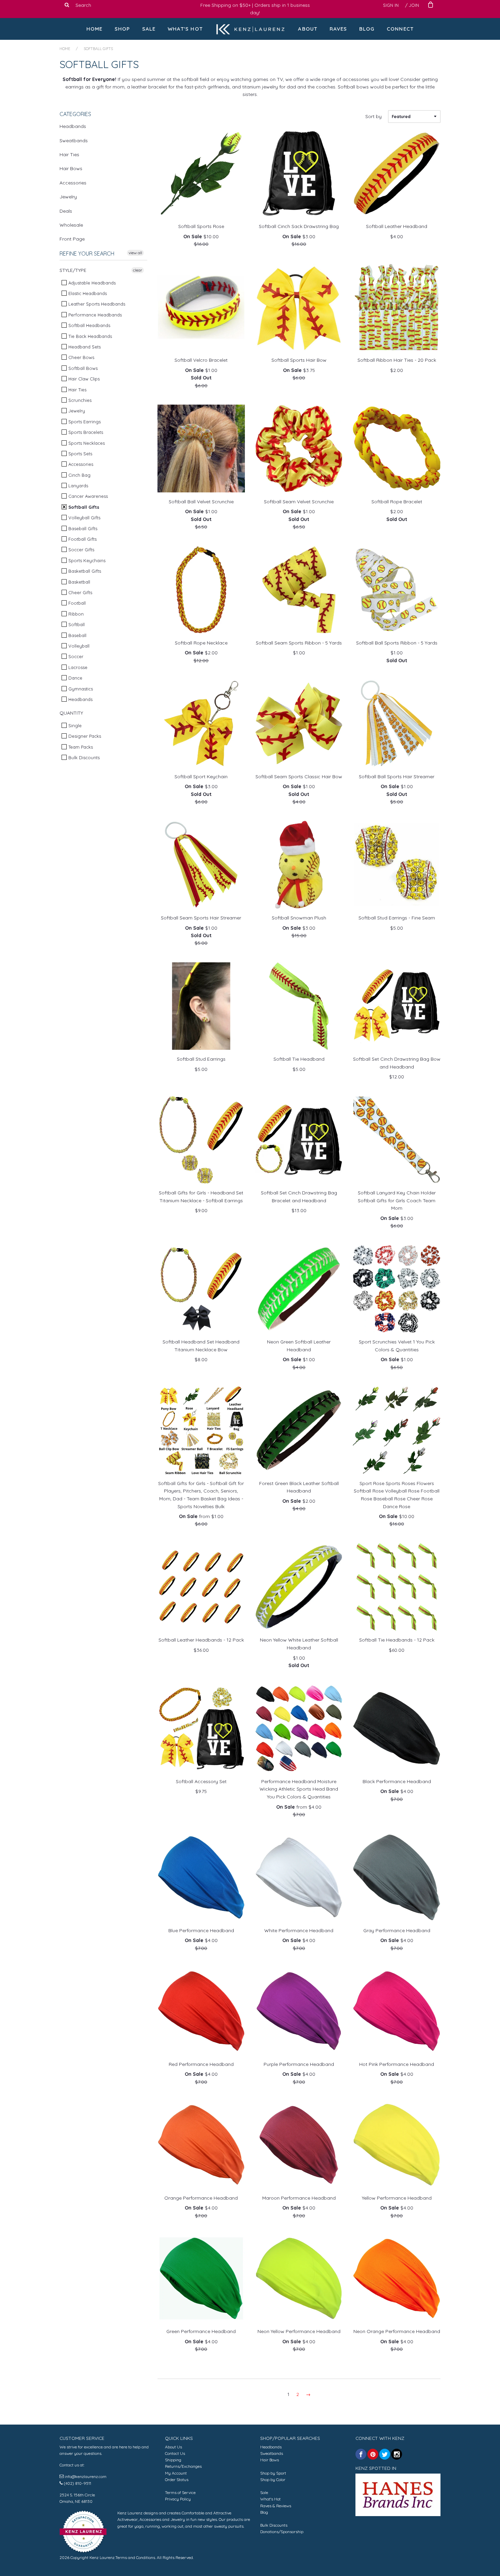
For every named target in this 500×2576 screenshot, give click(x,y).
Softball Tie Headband (299, 1059)
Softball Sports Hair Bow (299, 360)
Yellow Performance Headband (397, 2198)
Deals (66, 211)
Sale (149, 29)
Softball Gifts (83, 507)
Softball (76, 624)
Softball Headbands (89, 325)
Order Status (177, 2480)
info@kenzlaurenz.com (86, 2476)
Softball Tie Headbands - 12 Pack (397, 1640)
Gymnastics (80, 689)
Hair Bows (71, 168)
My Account (176, 2473)
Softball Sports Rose (201, 226)
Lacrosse (77, 667)
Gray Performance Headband (397, 1930)
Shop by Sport (273, 2473)
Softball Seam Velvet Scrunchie (299, 502)
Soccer (75, 656)
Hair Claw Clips (83, 379)
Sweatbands (74, 141)
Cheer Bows (81, 357)
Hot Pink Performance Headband (397, 2064)
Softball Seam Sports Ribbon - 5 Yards (299, 643)
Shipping (173, 2460)
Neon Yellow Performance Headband (299, 2331)
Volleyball (78, 646)
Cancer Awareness (87, 496)
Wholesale (71, 225)
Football (76, 603)
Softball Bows (82, 368)
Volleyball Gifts (84, 518)
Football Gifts (82, 539)
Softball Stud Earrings (201, 1059)
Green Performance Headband (201, 2331)
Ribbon (75, 614)
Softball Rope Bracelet (397, 502)
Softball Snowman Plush (299, 918)
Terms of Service (180, 2492)
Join (414, 5)
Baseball (77, 635)
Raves (338, 29)
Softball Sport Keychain (201, 777)
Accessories (73, 183)
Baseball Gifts (82, 528)
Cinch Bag (79, 475)
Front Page (72, 239)
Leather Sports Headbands (96, 304)
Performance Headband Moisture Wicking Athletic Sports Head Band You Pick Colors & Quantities (299, 1789)
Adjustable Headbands (91, 283)
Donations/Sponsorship (282, 2532)
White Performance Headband (299, 1930)
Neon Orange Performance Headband (397, 2331)
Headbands (73, 126)
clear (138, 270)
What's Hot (185, 29)
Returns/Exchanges (183, 2466)
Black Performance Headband (397, 1781)
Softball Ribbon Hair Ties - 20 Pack (397, 360)
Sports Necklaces (86, 443)
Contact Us (175, 2453)
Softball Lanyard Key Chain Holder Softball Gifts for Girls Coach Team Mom (397, 1200)
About (308, 29)
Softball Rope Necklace (201, 643)
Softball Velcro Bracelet (201, 360)
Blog (367, 29)
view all (135, 253)
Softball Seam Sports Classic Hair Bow (299, 777)
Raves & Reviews (276, 2506)
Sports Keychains (86, 560)
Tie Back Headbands (89, 336)
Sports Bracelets (85, 432)
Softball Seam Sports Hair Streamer (201, 918)
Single (74, 725)
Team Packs (80, 747)
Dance (75, 678)
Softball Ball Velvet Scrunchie (201, 502)
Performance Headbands (94, 315)
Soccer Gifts (81, 550)
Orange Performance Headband (201, 2198)
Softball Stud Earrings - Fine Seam (397, 918)
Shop (122, 29)
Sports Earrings (84, 422)
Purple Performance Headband (299, 2064)
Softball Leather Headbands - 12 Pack (201, 1640)
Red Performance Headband (201, 2064)
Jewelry (68, 197)
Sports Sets (80, 454)
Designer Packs (84, 736)
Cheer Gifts (80, 592)
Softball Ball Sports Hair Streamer (397, 777)
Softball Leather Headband (397, 226)
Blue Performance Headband (201, 1930)
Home (95, 29)
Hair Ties (69, 154)
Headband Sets (84, 347)
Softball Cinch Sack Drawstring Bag (299, 226)
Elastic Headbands (87, 293)
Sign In (391, 5)
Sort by (373, 116)
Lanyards (78, 486)
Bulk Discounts (83, 757)
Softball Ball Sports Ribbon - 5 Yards (397, 643)
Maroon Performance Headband (299, 2198)
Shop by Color (273, 2480)
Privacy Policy (178, 2499)
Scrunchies (79, 400)
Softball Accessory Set (201, 1781)
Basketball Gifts (84, 571)
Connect (400, 29)
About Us (173, 2447)
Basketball (79, 582)
